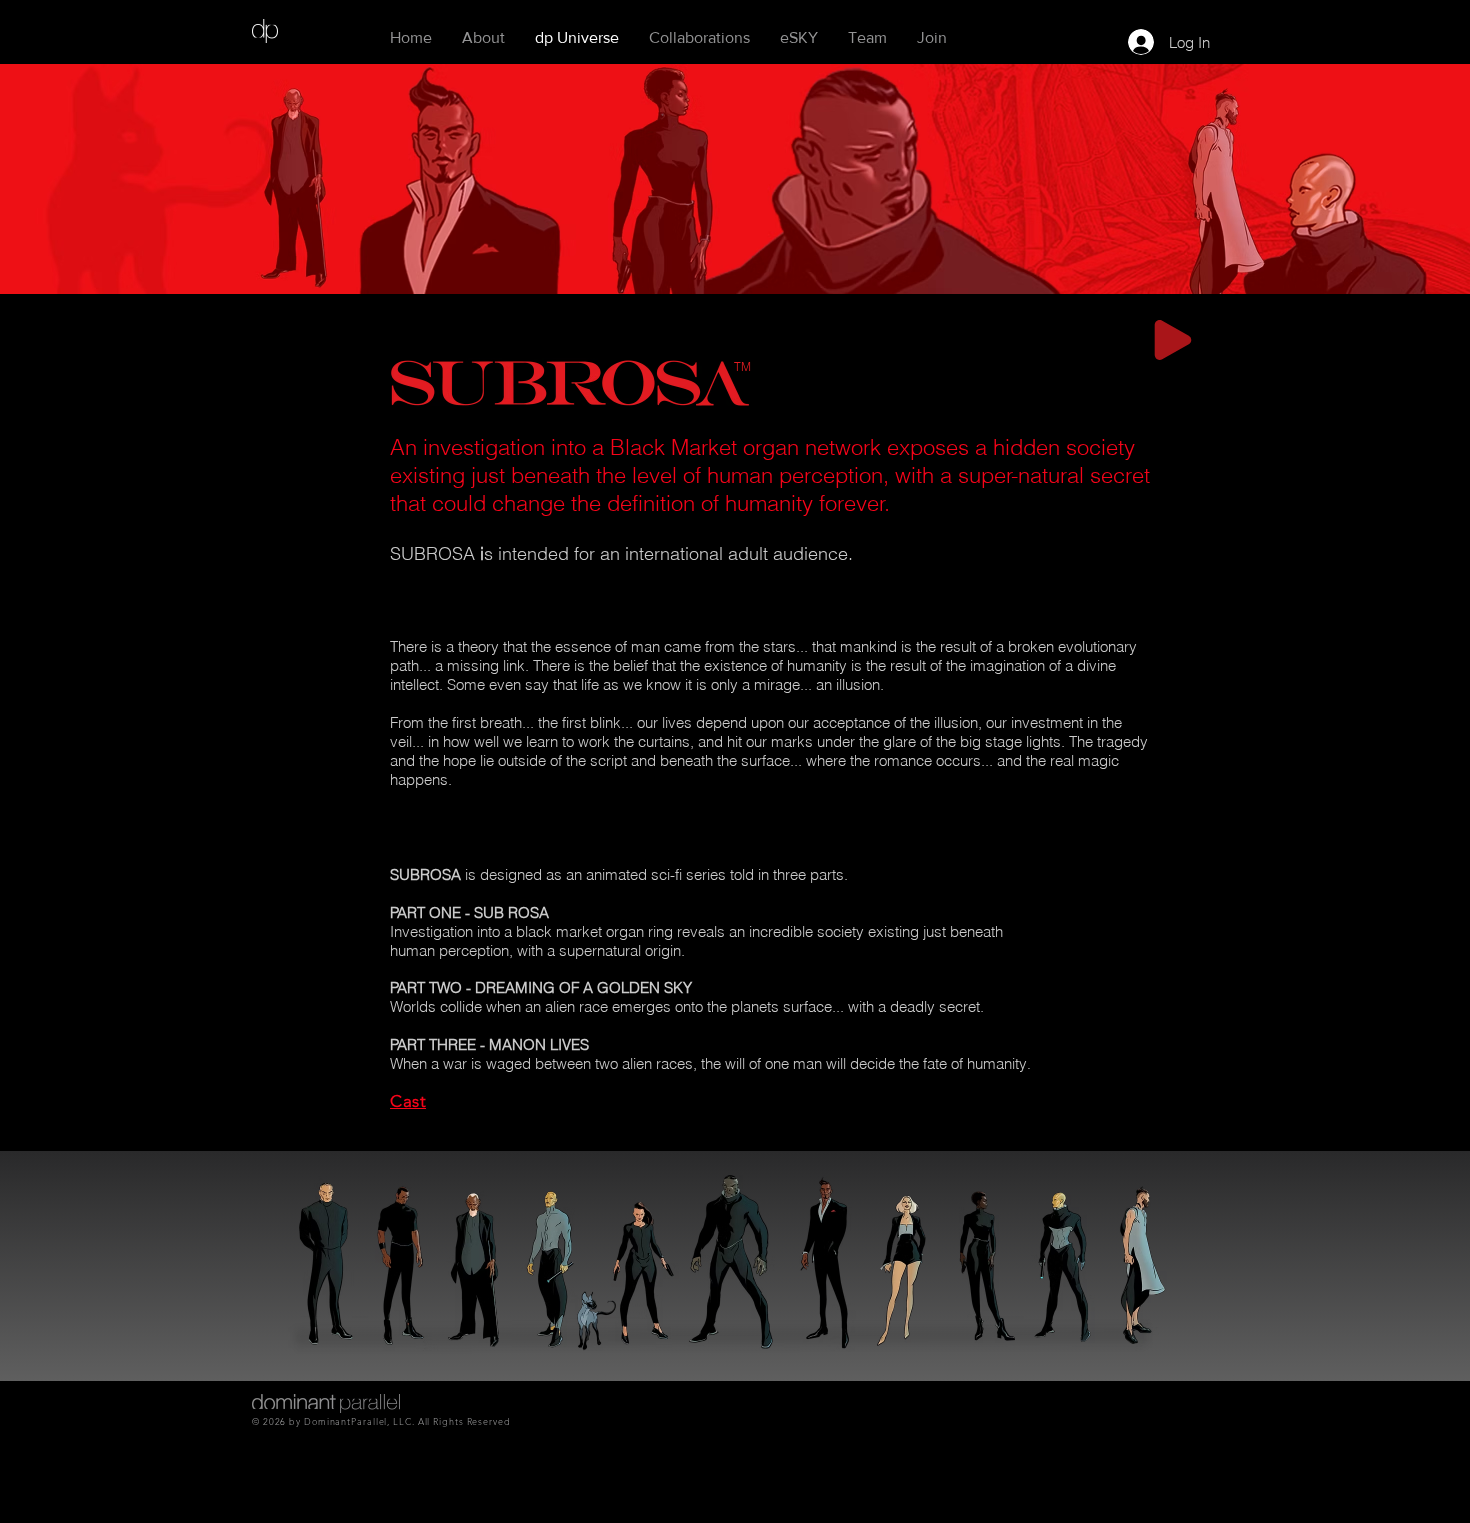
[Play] (1173, 340)
